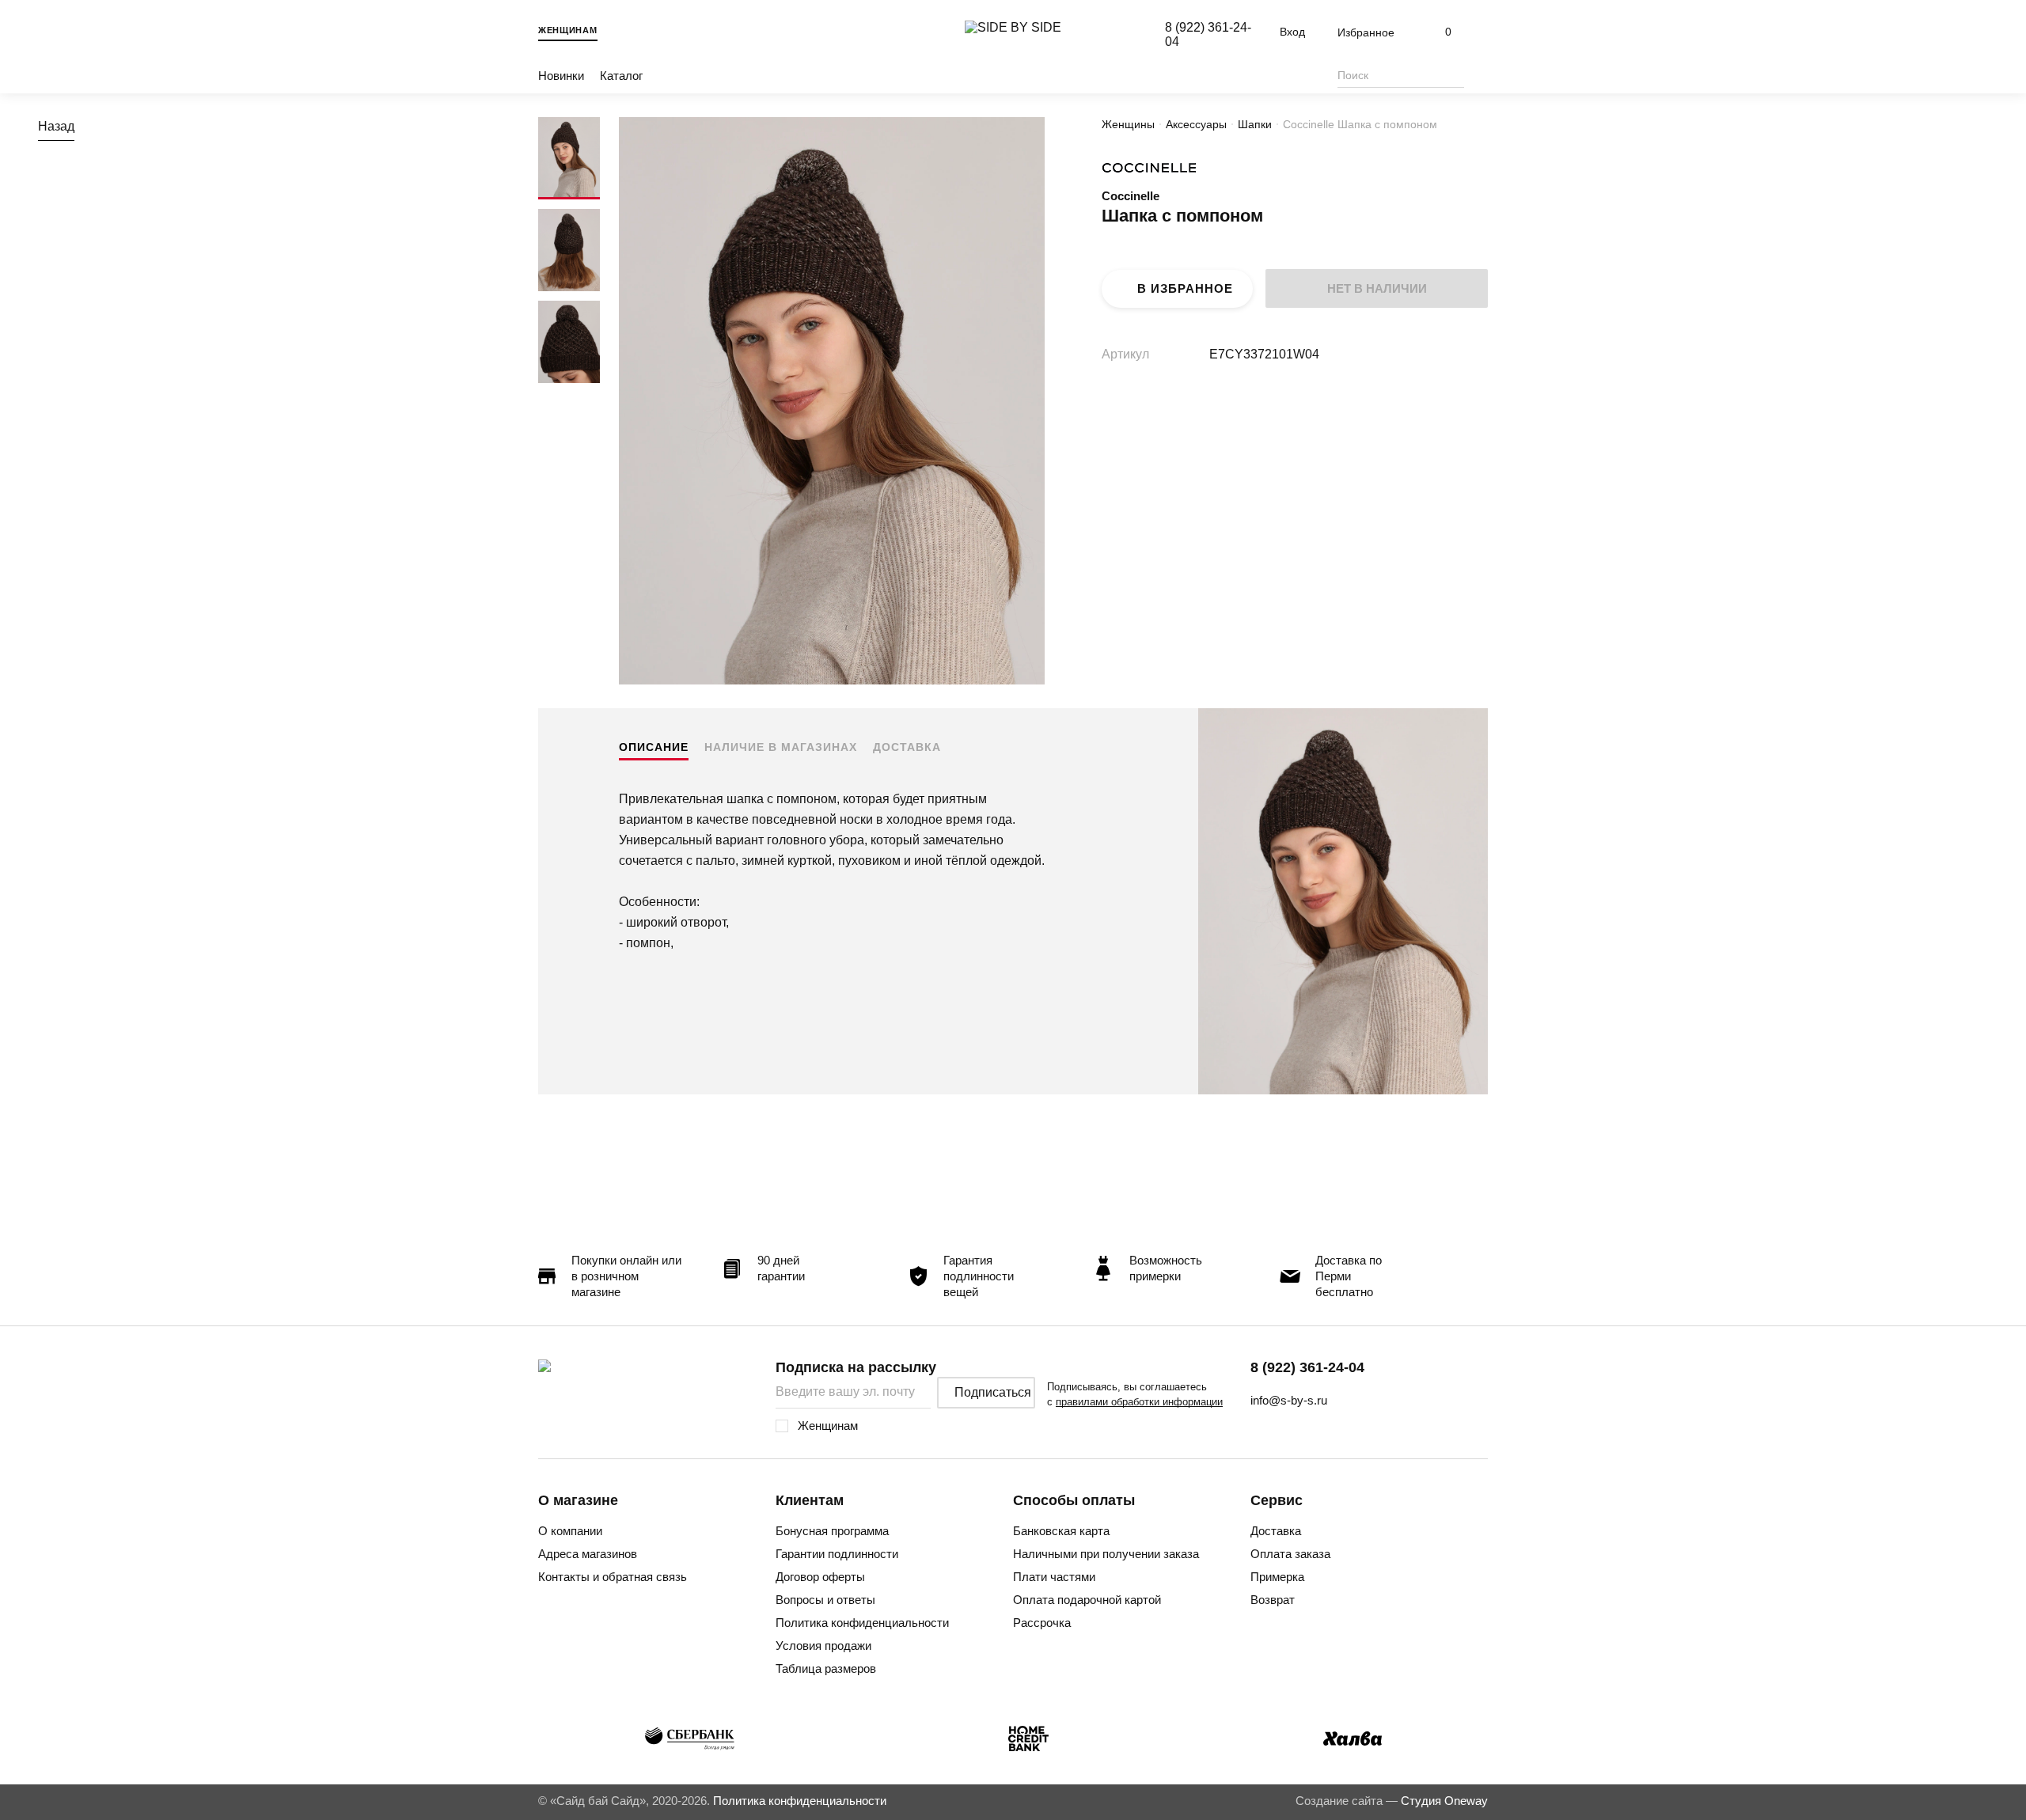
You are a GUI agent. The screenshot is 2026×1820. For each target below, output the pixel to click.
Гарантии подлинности (837, 1554)
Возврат (1273, 1600)
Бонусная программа (832, 1531)
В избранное (1185, 288)
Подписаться (993, 1392)
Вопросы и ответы (825, 1600)
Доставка (907, 747)
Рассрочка (1042, 1623)
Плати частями (1054, 1577)
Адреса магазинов (588, 1554)
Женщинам (568, 30)
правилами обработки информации (1139, 1402)
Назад (56, 126)
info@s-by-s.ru (1289, 1400)
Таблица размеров (826, 1668)
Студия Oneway (1444, 1801)
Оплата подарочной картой (1087, 1600)
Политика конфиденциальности (862, 1623)
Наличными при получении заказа (1106, 1554)
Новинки (561, 76)
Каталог (621, 76)
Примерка (1277, 1577)
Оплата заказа (1290, 1554)
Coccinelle (1131, 196)
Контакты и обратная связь (613, 1577)
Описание (654, 747)
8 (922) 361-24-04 (1307, 1367)
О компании (570, 1531)
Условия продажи (823, 1646)
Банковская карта (1061, 1531)
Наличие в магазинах (781, 747)
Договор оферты (820, 1577)
